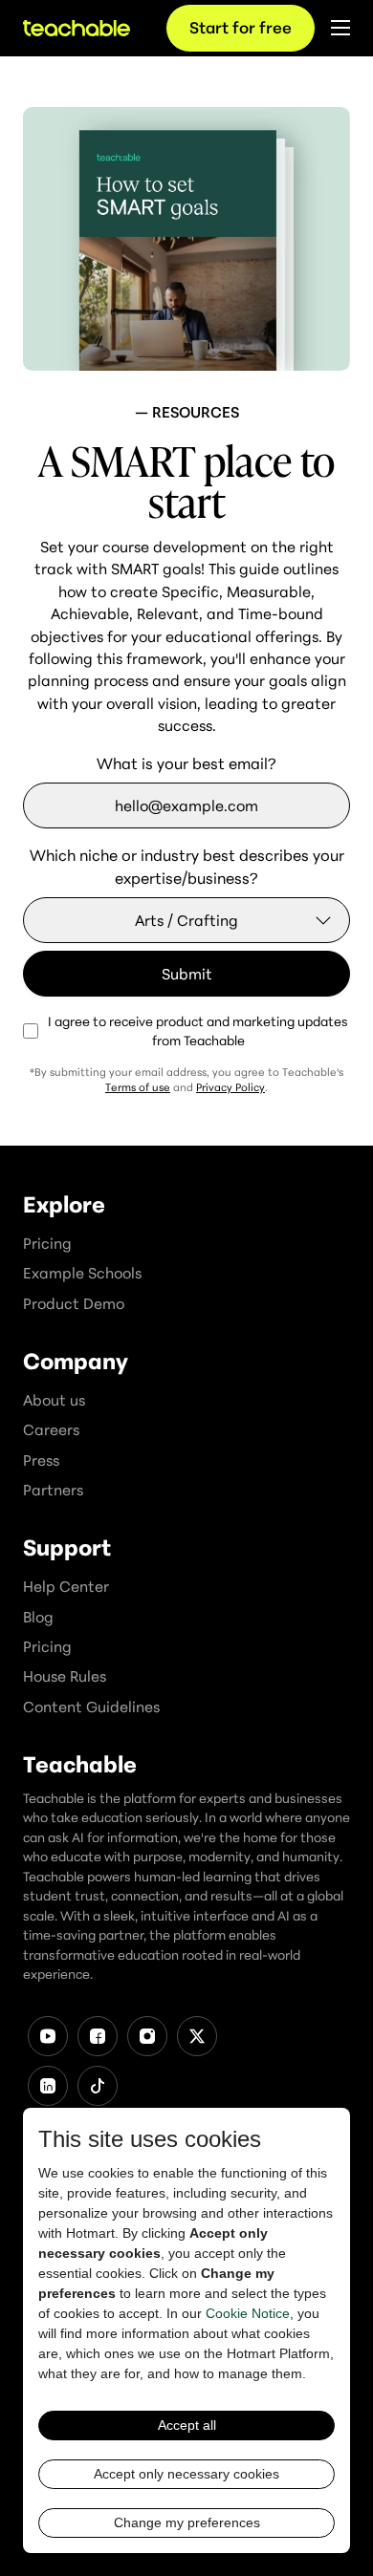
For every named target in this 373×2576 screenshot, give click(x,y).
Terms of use (138, 1087)
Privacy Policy (230, 1087)
